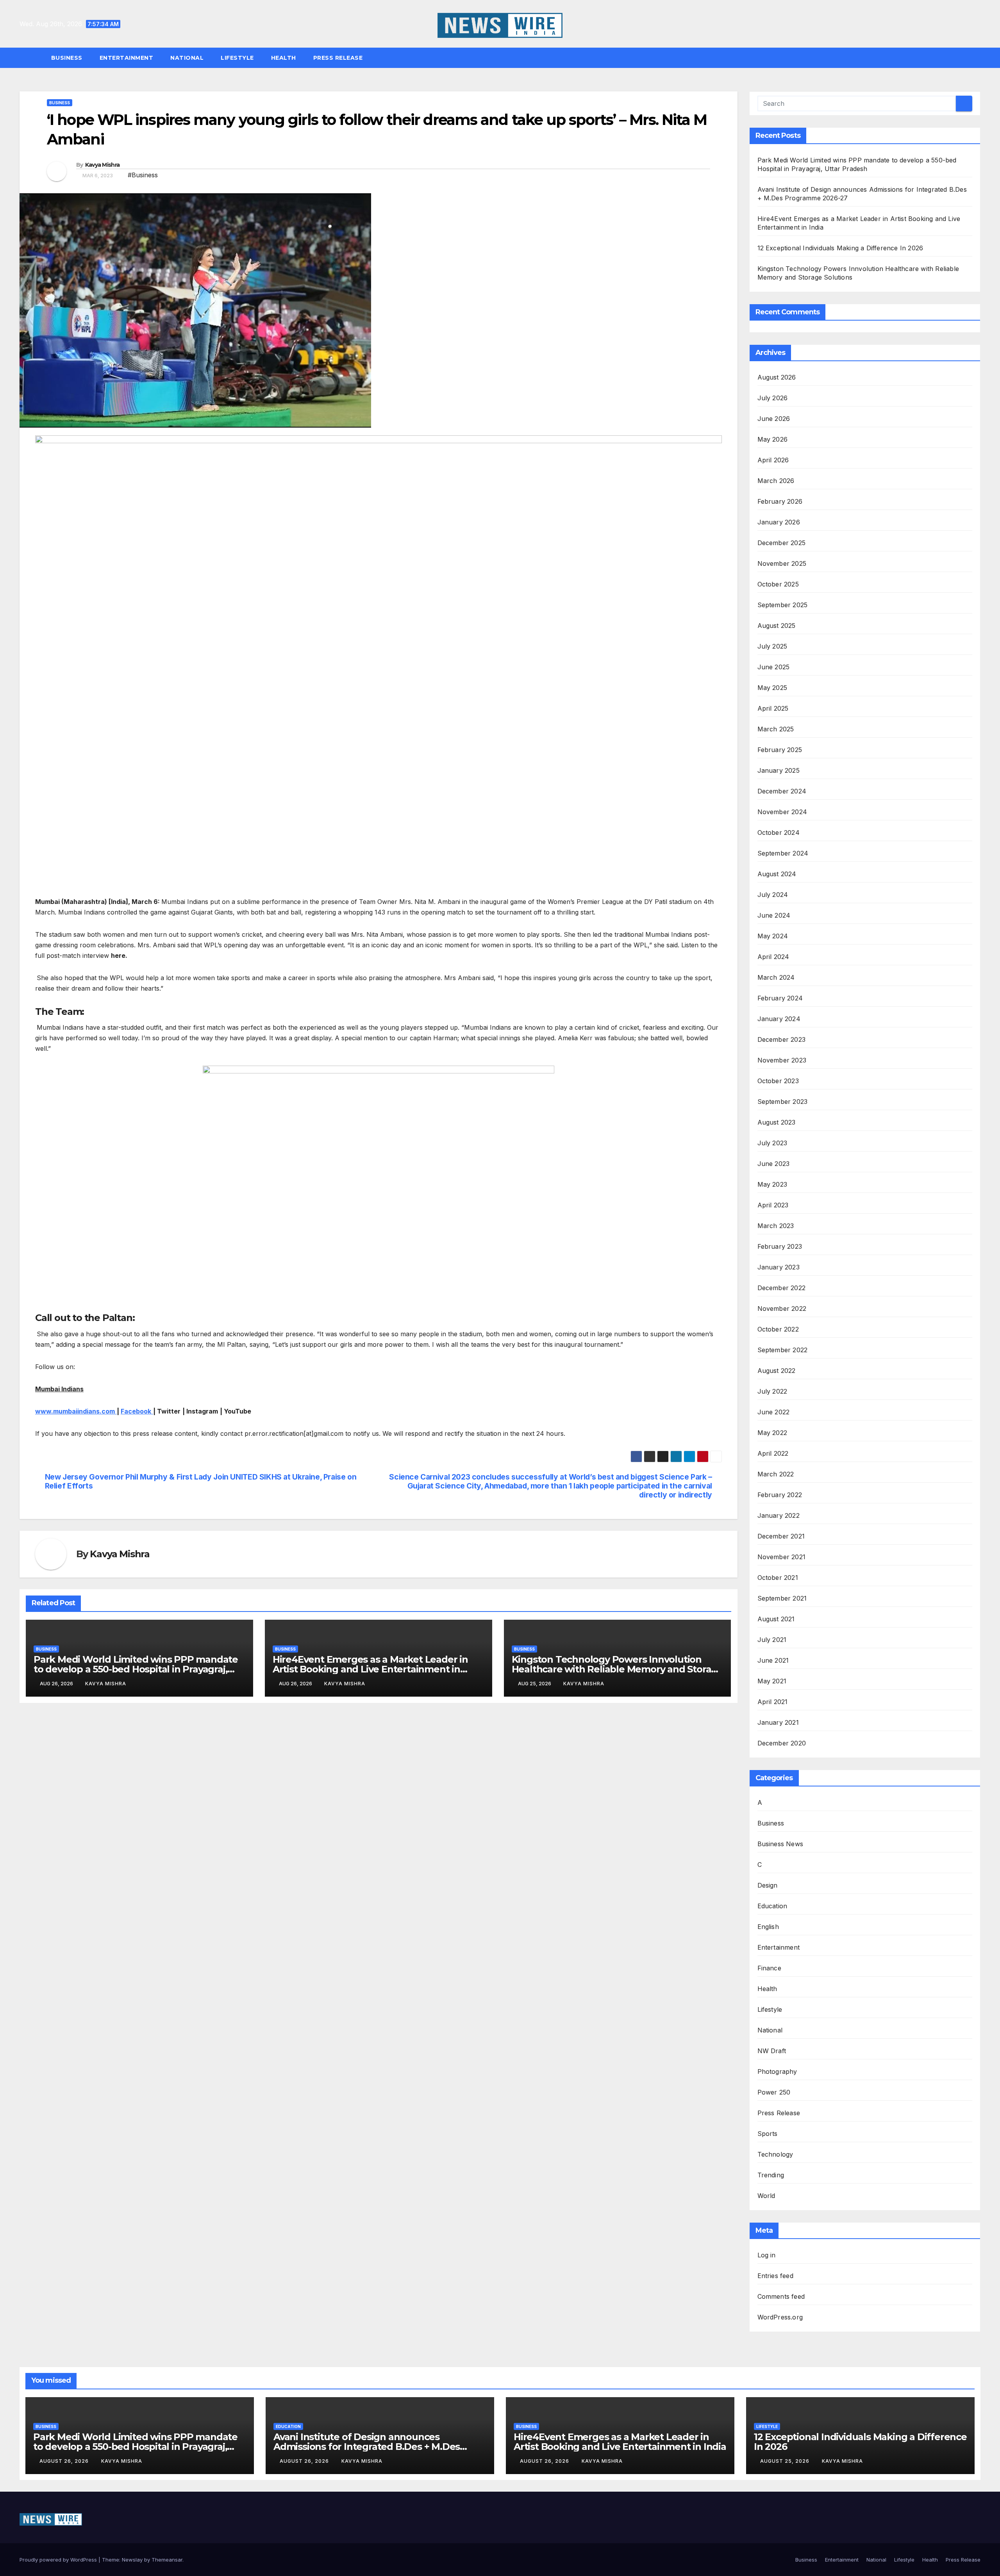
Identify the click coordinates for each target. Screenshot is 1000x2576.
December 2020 (782, 1743)
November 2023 (782, 1060)
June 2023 (774, 1164)
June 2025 (774, 667)
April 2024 (773, 957)
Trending (771, 2175)
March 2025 (776, 729)
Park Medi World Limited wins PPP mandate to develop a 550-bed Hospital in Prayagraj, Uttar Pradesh (136, 1669)
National (187, 58)
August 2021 (776, 1619)
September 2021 (782, 1598)
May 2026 (773, 439)
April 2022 (773, 1453)
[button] (978, 58)
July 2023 (772, 1143)
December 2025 (782, 543)
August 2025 (777, 626)
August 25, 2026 (786, 2461)
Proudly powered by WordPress (59, 2560)
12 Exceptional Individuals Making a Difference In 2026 (840, 248)
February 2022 (780, 1495)
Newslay (132, 2560)
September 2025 (783, 605)
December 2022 (782, 1288)
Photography (777, 2071)
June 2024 (774, 915)
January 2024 (779, 1019)
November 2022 (782, 1309)
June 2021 (773, 1660)
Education (772, 1906)
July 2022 (772, 1391)
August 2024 (777, 874)
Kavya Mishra (103, 165)
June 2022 (774, 1412)
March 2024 (776, 977)
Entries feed (775, 2276)
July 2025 (772, 646)
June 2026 (774, 419)
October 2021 (778, 1578)
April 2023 (773, 1205)
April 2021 (773, 1702)
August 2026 (777, 377)
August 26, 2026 (65, 2461)
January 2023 (779, 1267)
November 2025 (782, 563)
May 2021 (772, 1681)
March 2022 (776, 1474)
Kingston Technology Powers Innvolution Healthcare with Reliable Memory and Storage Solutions (617, 1669)
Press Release (338, 58)
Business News (780, 1844)
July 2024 (773, 895)
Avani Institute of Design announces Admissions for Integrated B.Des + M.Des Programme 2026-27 (367, 2447)
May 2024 (773, 936)
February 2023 (780, 1246)
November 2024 (782, 812)
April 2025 (773, 708)
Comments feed (781, 2296)
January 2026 (779, 522)
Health (284, 58)
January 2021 (778, 1722)
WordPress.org (780, 2317)
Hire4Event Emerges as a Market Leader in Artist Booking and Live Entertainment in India (370, 1669)
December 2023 (782, 1039)
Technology (775, 2154)
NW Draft (772, 2051)
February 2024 (780, 998)
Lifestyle (237, 58)
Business (67, 58)
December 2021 (781, 1536)
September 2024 (783, 853)
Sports (768, 2134)
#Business (143, 175)
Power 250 (774, 2092)
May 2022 (772, 1433)
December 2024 (782, 791)
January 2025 (779, 770)
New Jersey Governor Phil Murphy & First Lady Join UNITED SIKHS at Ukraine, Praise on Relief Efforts (201, 1481)
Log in (767, 2255)
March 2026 (776, 481)
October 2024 (779, 833)
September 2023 (783, 1102)
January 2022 (779, 1515)
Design (768, 1885)
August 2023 (777, 1122)
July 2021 (772, 1640)
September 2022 (783, 1350)
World (766, 2196)
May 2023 (772, 1184)
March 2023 (776, 1226)
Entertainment (127, 58)
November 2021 (782, 1557)
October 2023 (778, 1081)
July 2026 (773, 398)
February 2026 (780, 501)
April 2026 (773, 460)
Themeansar (167, 2560)
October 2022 (778, 1329)
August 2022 (777, 1371)
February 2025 (780, 750)
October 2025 (778, 584)
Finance (769, 1968)
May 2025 (772, 688)
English (768, 1927)
